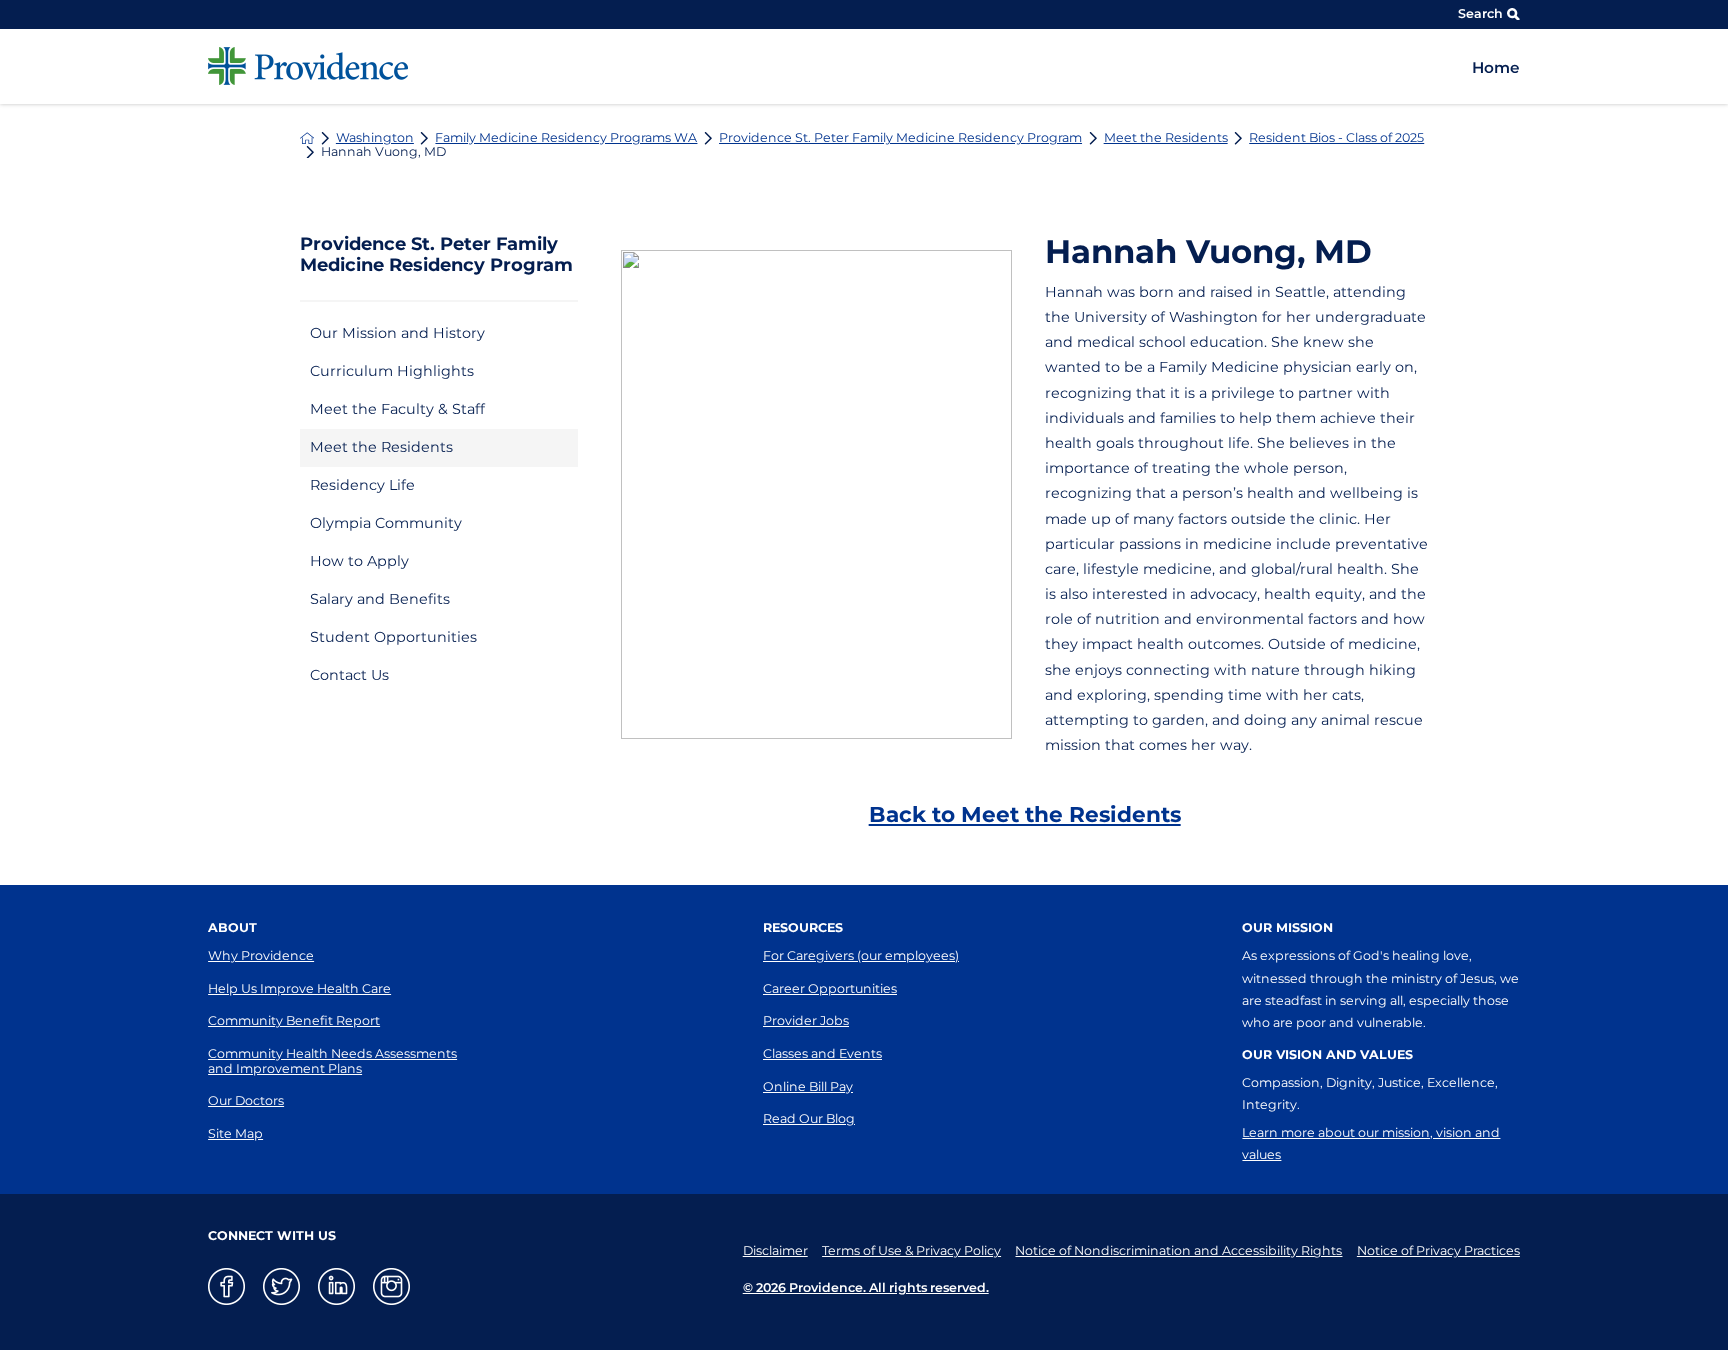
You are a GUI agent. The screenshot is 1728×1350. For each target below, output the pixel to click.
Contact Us (349, 675)
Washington (375, 138)
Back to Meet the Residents (1025, 814)
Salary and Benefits (380, 599)
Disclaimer (775, 1250)
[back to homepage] (307, 138)
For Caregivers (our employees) (861, 955)
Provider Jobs (806, 1020)
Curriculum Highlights (392, 371)
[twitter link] (281, 1286)
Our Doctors (246, 1100)
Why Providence (261, 955)
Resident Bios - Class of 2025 (1336, 138)
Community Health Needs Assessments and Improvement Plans (332, 1061)
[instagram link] (391, 1286)
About (232, 927)
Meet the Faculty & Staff (397, 409)
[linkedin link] (336, 1286)
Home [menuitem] (1496, 67)
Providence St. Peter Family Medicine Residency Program (900, 138)
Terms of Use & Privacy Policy (911, 1250)
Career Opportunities (830, 988)
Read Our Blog (809, 1118)
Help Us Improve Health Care (299, 988)
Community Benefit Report (294, 1020)
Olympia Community (386, 523)
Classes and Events (822, 1053)
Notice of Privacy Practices (1438, 1250)
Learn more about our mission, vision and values (1371, 1143)
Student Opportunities (393, 637)
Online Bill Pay (808, 1086)
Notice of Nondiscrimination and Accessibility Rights (1178, 1250)
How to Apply (359, 561)
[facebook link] (226, 1286)
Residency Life (362, 485)
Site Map (235, 1133)
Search (1480, 13)
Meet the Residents (1166, 138)
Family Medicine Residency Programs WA (566, 138)
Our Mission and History (397, 333)
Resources (803, 927)
